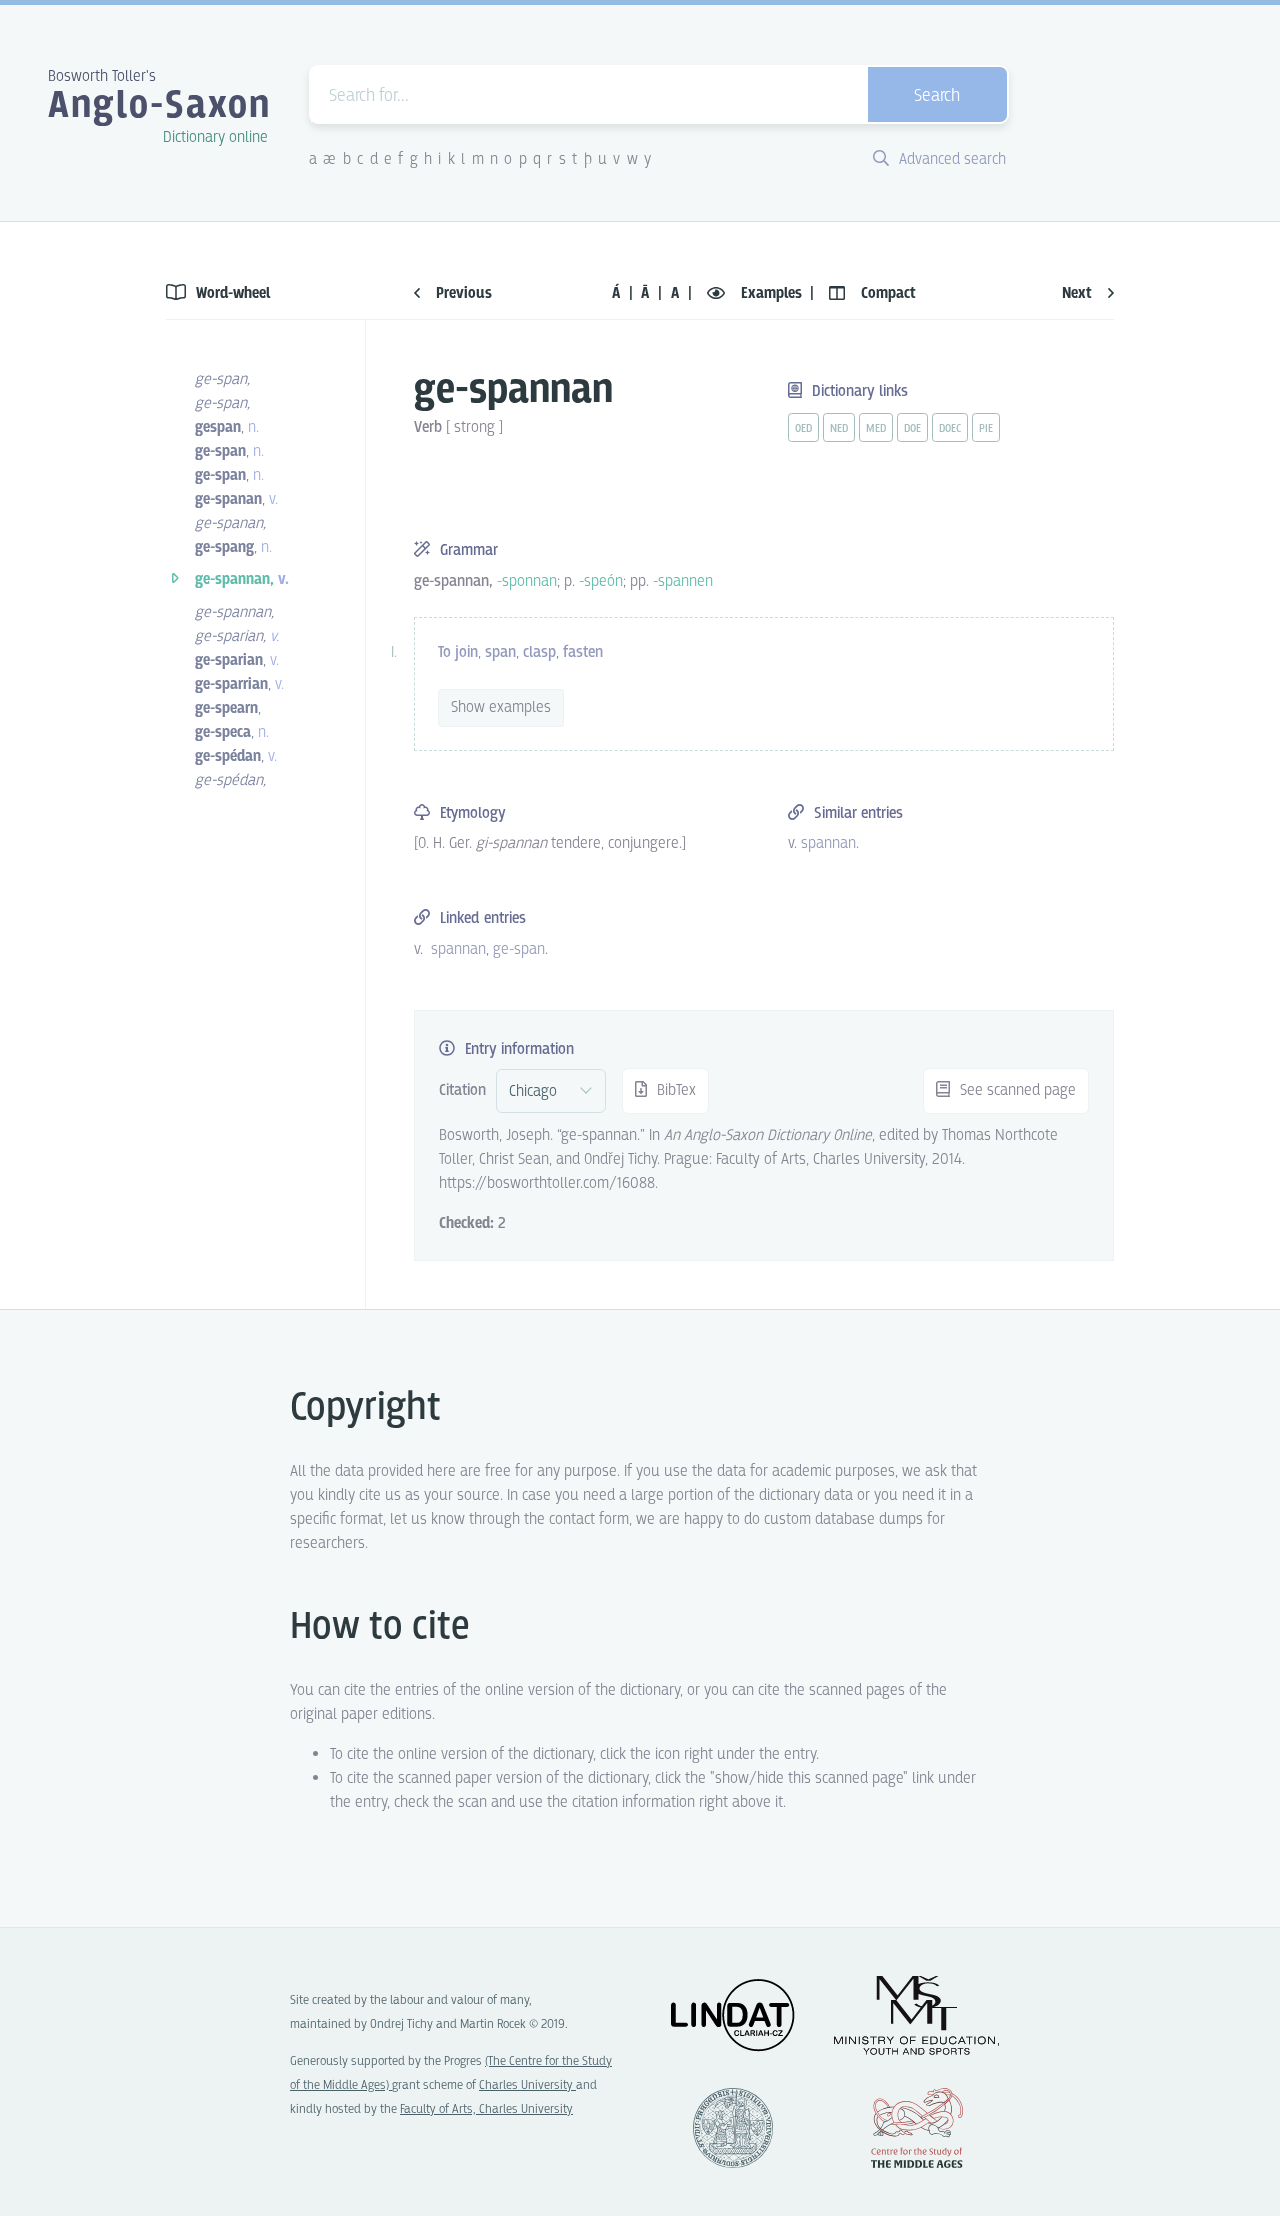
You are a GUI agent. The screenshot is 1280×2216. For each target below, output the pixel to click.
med (876, 429)
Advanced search (950, 159)
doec (950, 429)
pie (986, 429)
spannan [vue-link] (828, 843)
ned (839, 429)
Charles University (527, 2085)
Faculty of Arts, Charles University (486, 2109)
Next (1079, 293)
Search (937, 96)
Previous (462, 293)
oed (803, 429)
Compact (886, 293)
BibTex (674, 1090)
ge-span (519, 949)
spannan (458, 949)
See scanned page (1016, 1090)
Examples (771, 293)
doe (912, 429)
